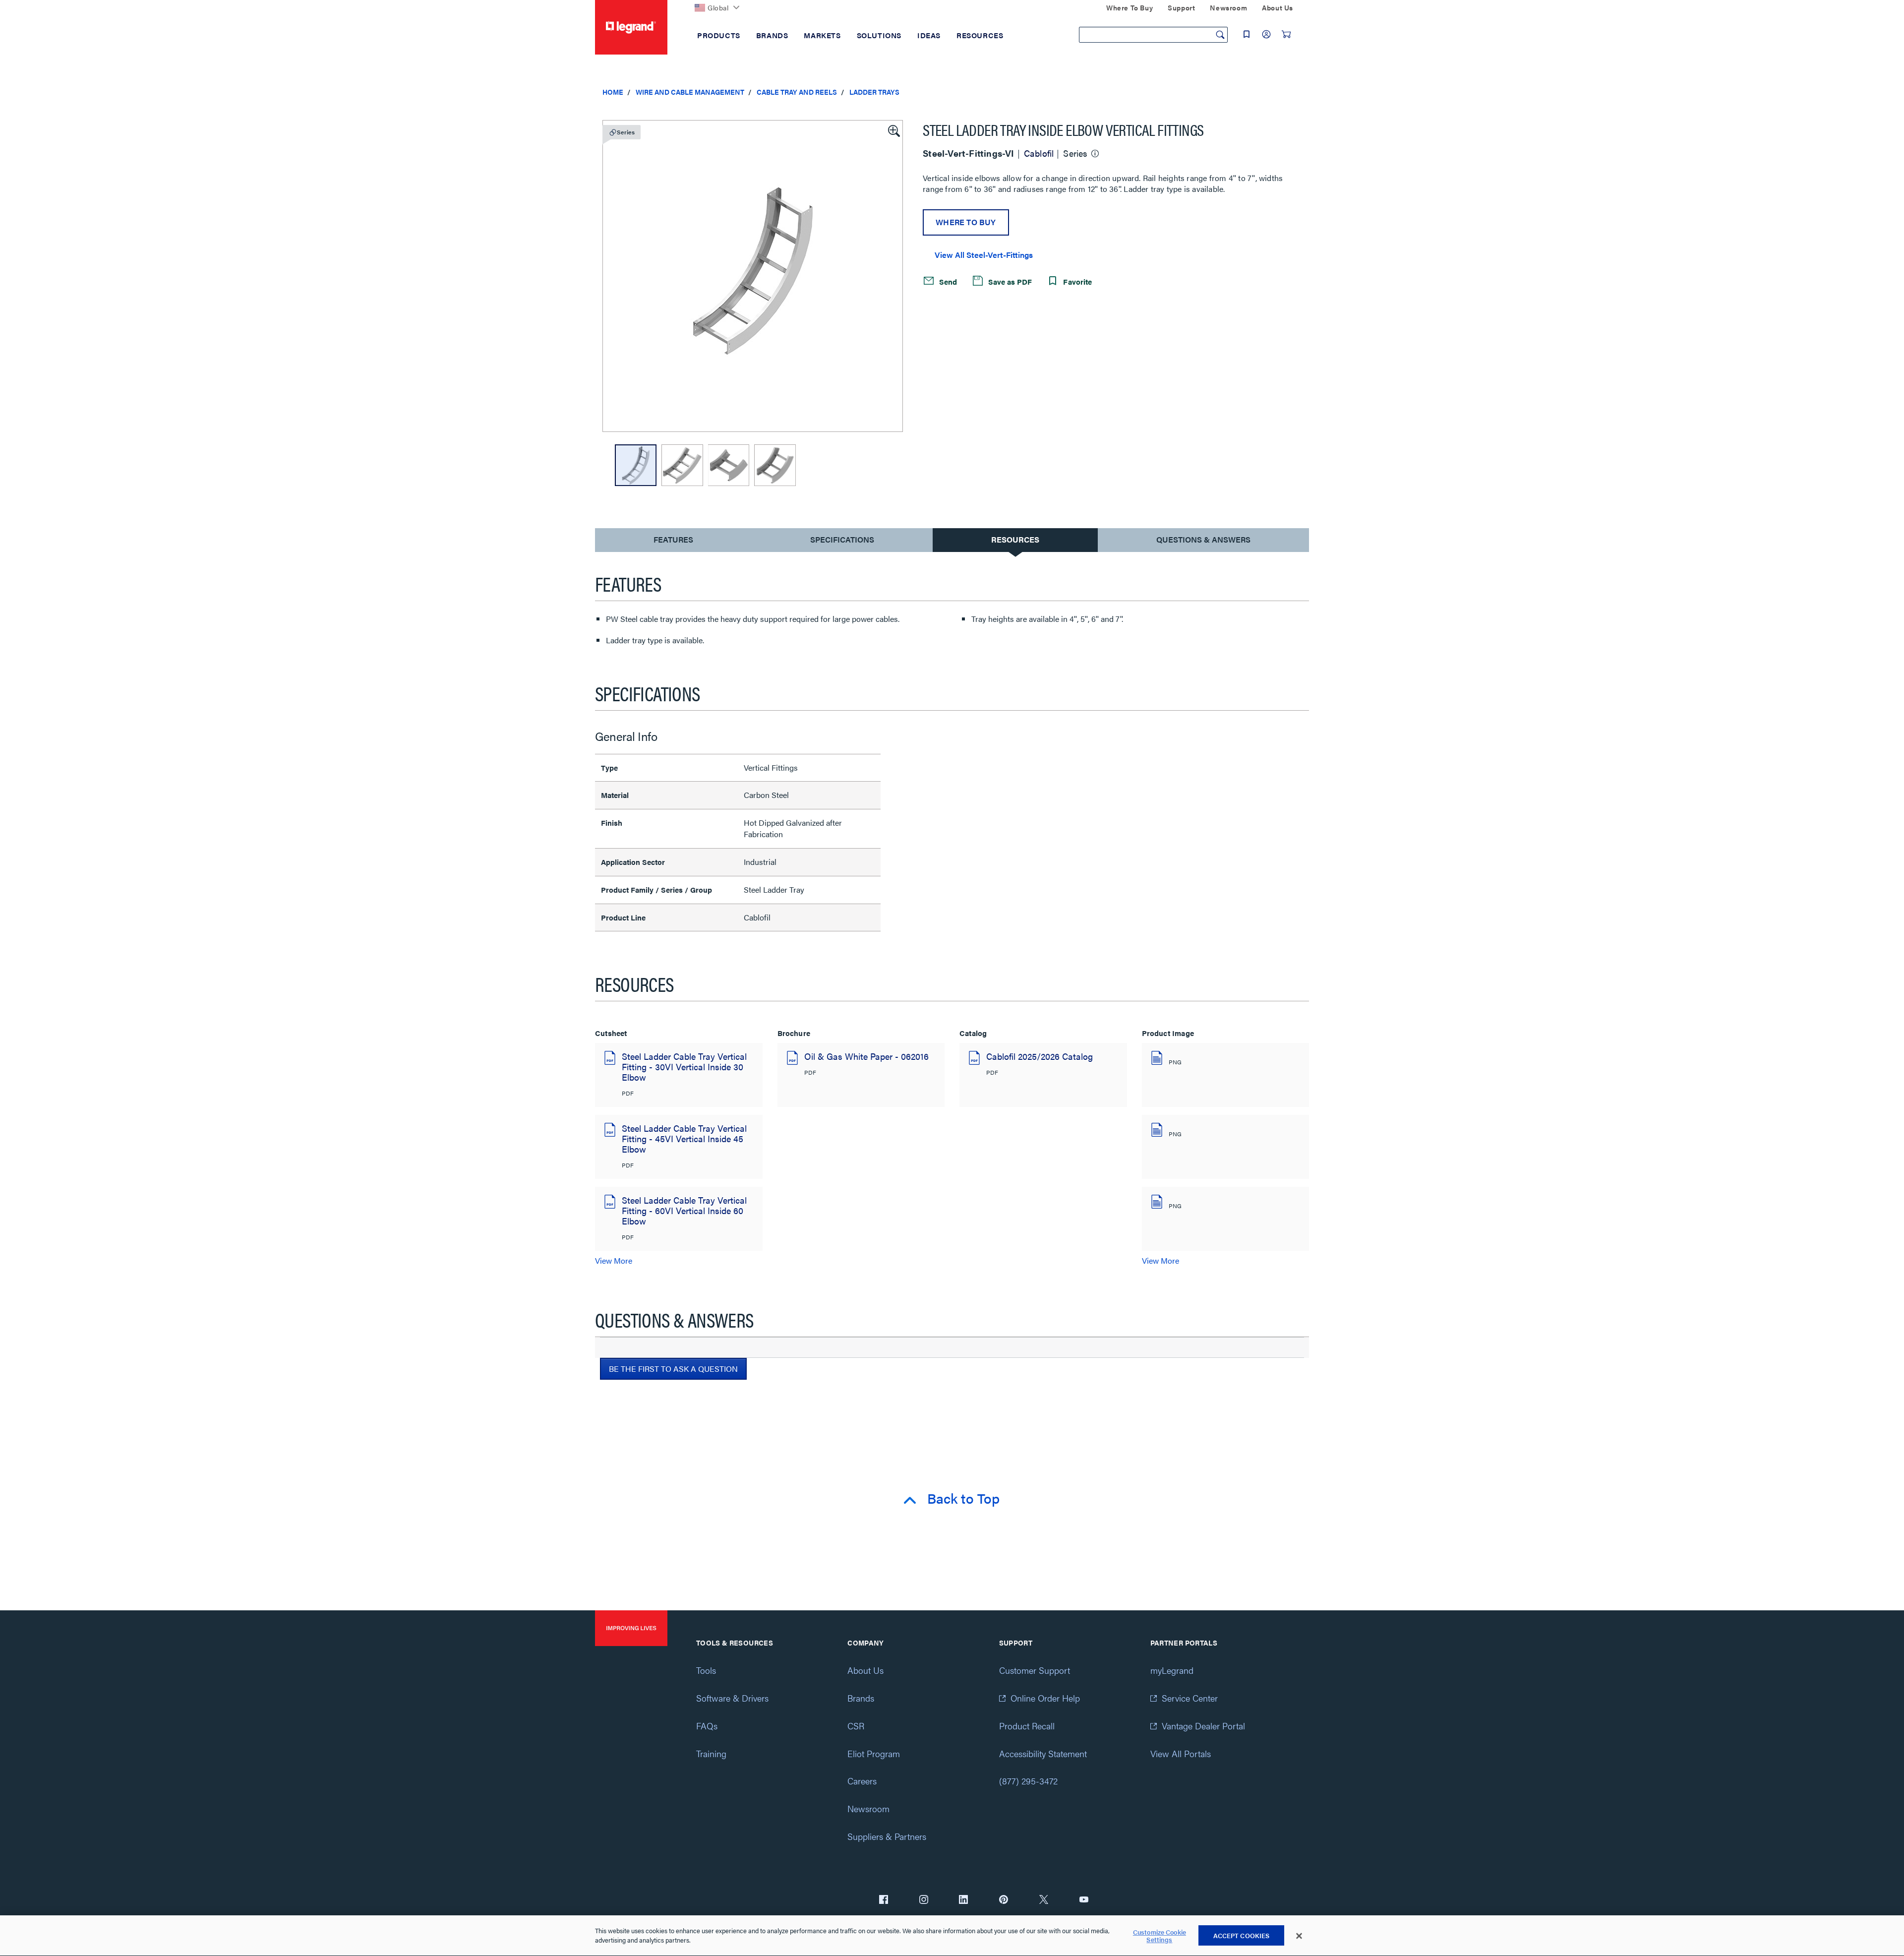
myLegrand (1172, 1670)
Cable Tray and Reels (797, 92)
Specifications (842, 539)
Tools (706, 1670)
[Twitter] (1044, 1900)
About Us (865, 1670)
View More (614, 1260)
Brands (861, 1698)
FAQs (707, 1726)
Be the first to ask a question (673, 1369)
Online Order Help (1045, 1698)
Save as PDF (1009, 281)
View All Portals (1181, 1753)
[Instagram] (924, 1900)
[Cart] (1286, 34)
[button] (893, 130)
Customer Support (1035, 1670)
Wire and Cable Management (690, 92)
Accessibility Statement (1043, 1753)
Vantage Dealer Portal (1203, 1726)
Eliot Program (874, 1753)
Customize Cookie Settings (1160, 1936)
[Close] (1299, 1936)
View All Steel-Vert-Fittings (984, 255)
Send (947, 281)
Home (613, 92)
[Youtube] (1084, 1900)
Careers (862, 1781)
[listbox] (753, 276)
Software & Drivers (732, 1698)
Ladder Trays (874, 92)
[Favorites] (1247, 34)
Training (711, 1753)
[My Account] (1266, 34)
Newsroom (868, 1808)
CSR (856, 1726)
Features (673, 542)
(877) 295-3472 (1028, 1781)
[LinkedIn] (963, 1900)
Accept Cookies (1242, 1935)
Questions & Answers (1203, 539)
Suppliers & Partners (887, 1836)
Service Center (1190, 1698)
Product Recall (1027, 1726)
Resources (1015, 539)
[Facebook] (884, 1900)
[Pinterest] (1004, 1900)
